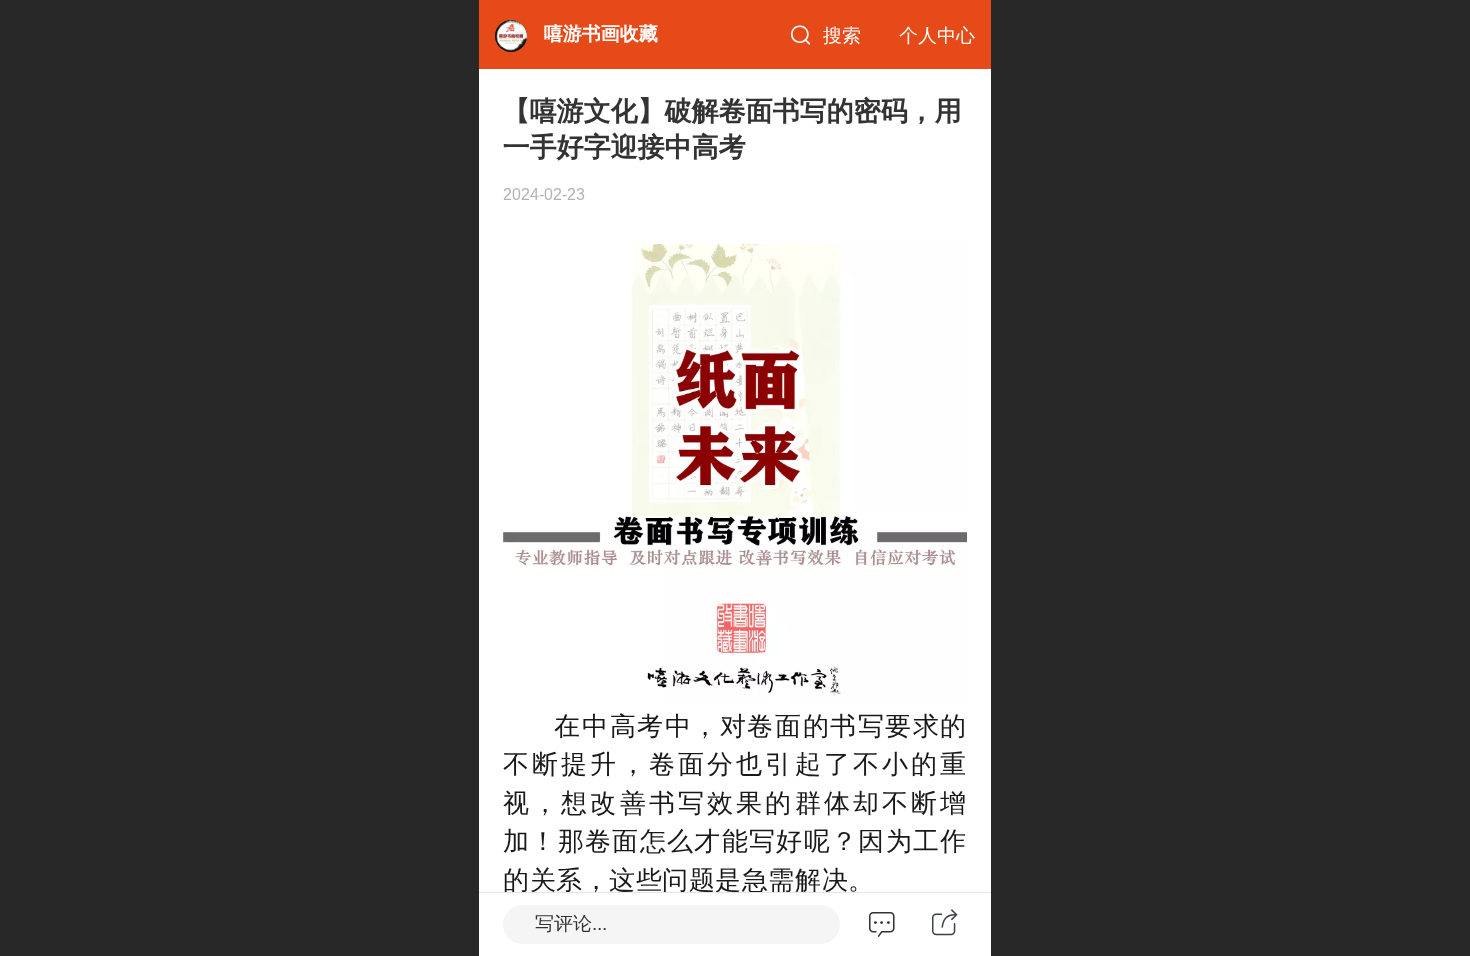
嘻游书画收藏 (601, 33)
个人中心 (937, 35)
